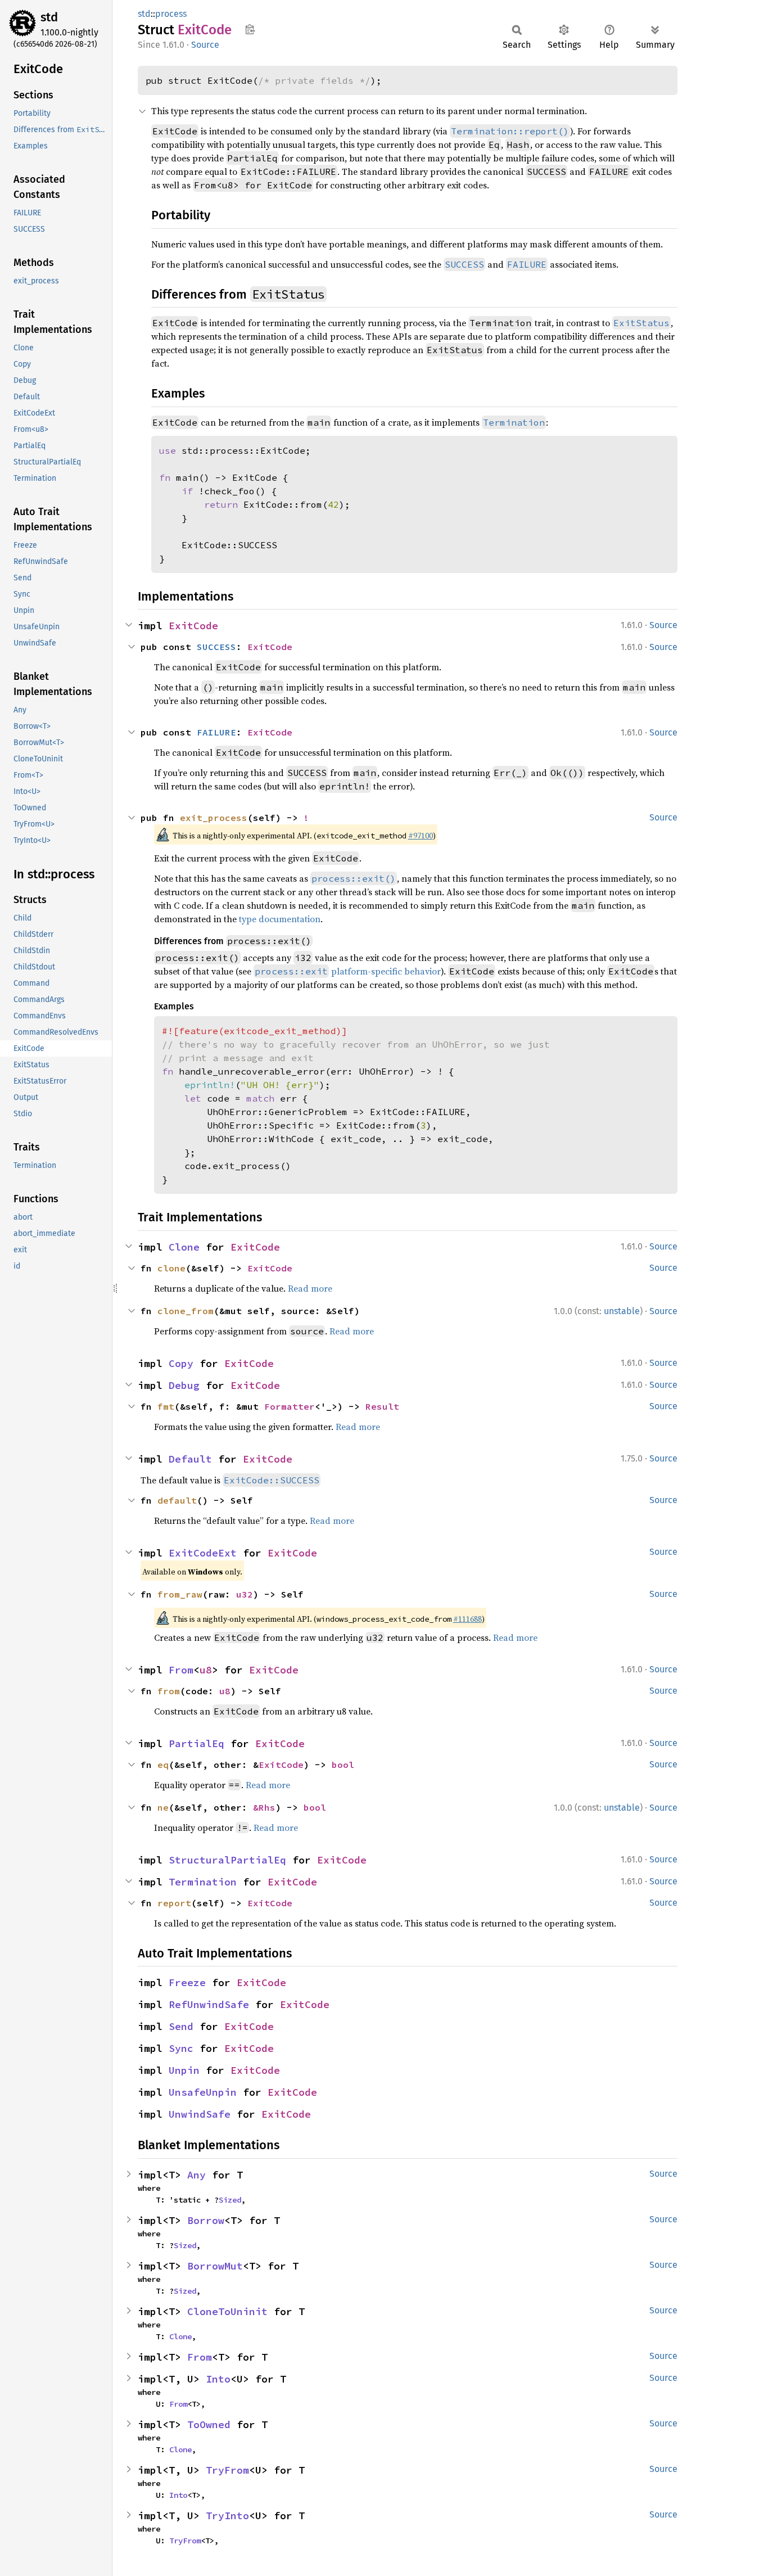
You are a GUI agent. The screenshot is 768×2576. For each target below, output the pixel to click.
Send (181, 2026)
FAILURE (216, 732)
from (169, 1691)
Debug (184, 1385)
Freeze (187, 1982)
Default (190, 1459)
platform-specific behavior (348, 971)
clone (171, 1268)
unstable (622, 1311)
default (177, 1500)
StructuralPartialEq (227, 1860)
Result (382, 1406)
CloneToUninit (227, 2311)
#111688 (467, 1619)
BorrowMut (215, 2266)
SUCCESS (216, 647)
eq (163, 1765)
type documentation (280, 919)
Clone (184, 1247)
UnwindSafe (200, 2114)
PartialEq (196, 1743)
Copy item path (250, 29)
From (181, 1670)
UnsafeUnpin (203, 2092)
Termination (203, 1882)
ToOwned (209, 2424)
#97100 (421, 836)
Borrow (206, 2220)
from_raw (180, 1594)
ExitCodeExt (203, 1553)
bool (343, 1765)
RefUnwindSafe (209, 2004)
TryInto (227, 2516)
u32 (245, 1594)
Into (218, 2379)
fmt (166, 1406)
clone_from (186, 1311)
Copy (181, 1363)
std (49, 17)
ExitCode (193, 626)
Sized (230, 2200)
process (171, 14)
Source (205, 45)
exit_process (214, 818)
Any (196, 2175)
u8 (206, 1670)
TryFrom (227, 2470)
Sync (181, 2048)
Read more (310, 1288)
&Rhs (264, 1807)
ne (163, 1807)
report (174, 1903)
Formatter (290, 1406)
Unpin (184, 2070)
